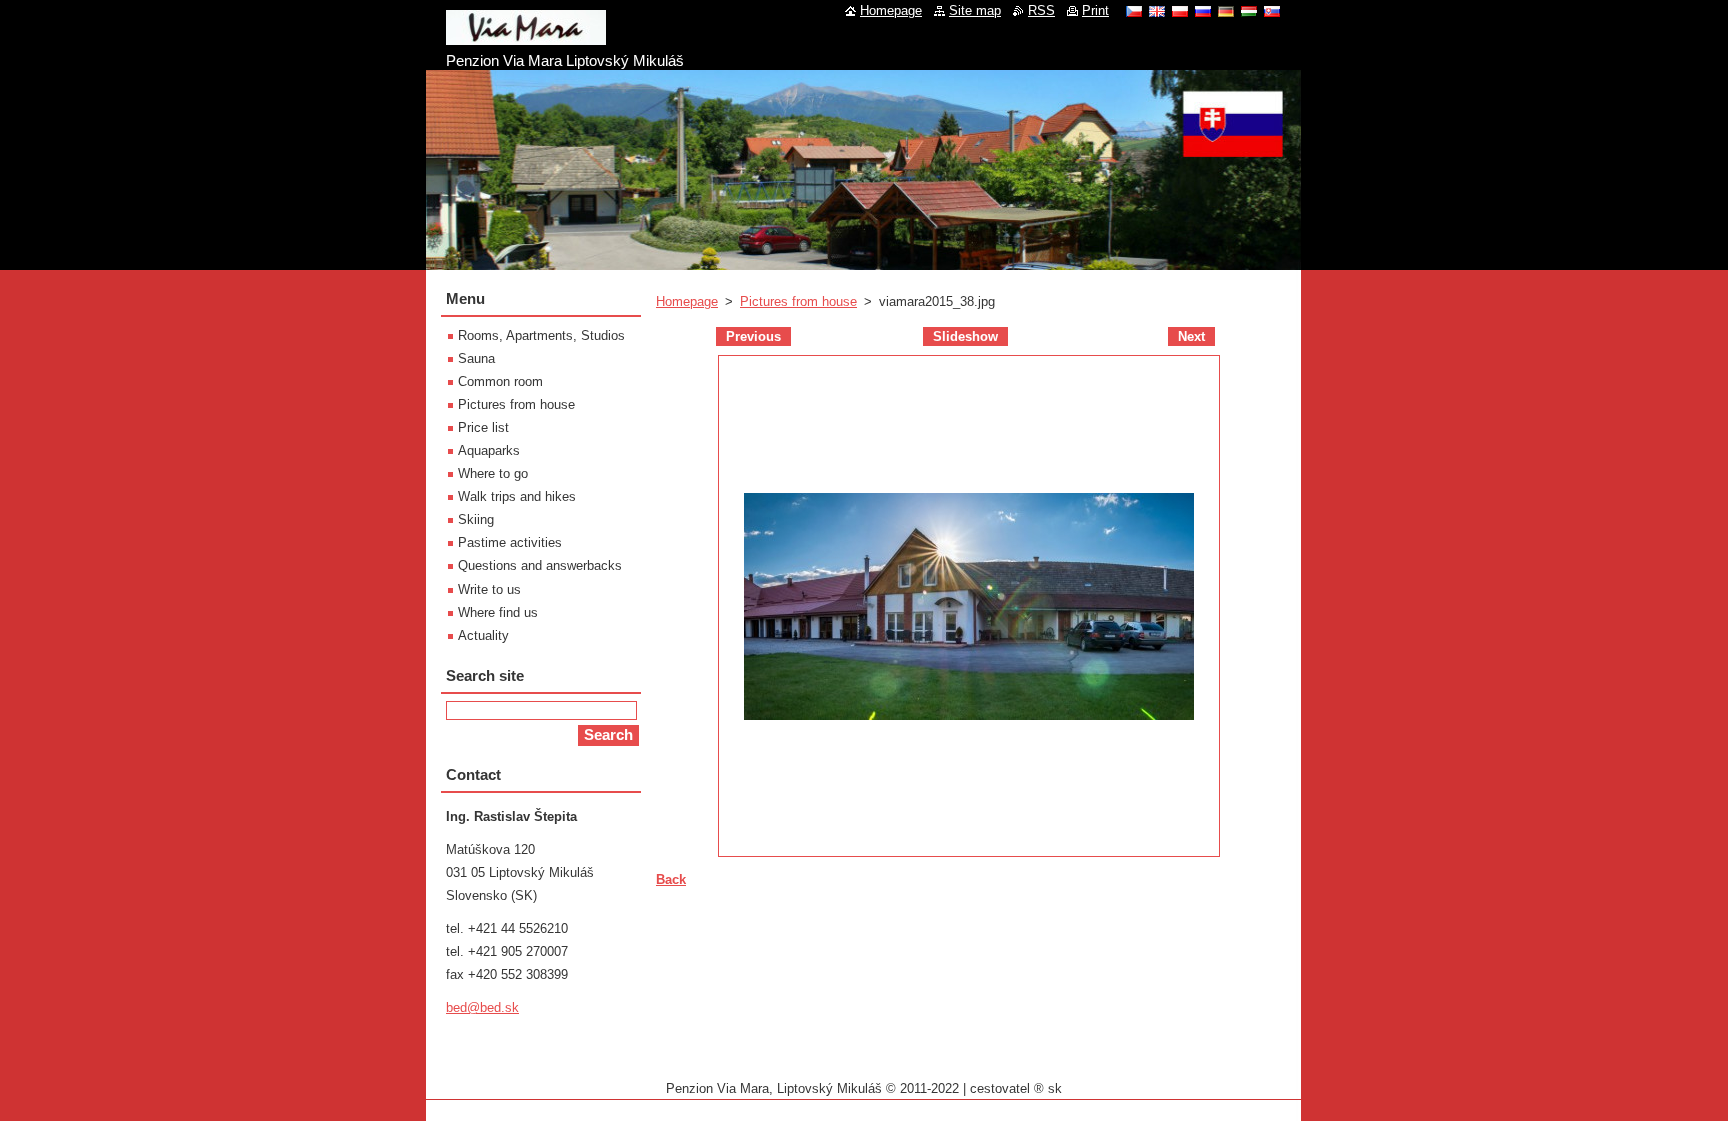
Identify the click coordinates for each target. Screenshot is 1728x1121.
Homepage (687, 301)
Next (1191, 336)
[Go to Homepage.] (526, 37)
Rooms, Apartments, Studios (541, 335)
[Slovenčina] (1272, 11)
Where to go (493, 473)
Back (671, 879)
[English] (1157, 11)
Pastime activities (510, 542)
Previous (753, 336)
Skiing (476, 519)
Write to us (489, 589)
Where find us (498, 612)
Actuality (483, 635)
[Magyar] (1249, 11)
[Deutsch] (1226, 11)
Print (1095, 10)
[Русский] (1203, 11)
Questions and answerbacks (540, 565)
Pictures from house (798, 301)
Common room (500, 381)
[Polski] (1180, 11)
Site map (975, 10)
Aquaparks (489, 450)
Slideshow (965, 336)
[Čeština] (1134, 11)
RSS (1041, 10)
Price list (483, 427)
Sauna (476, 358)
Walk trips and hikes (517, 496)
